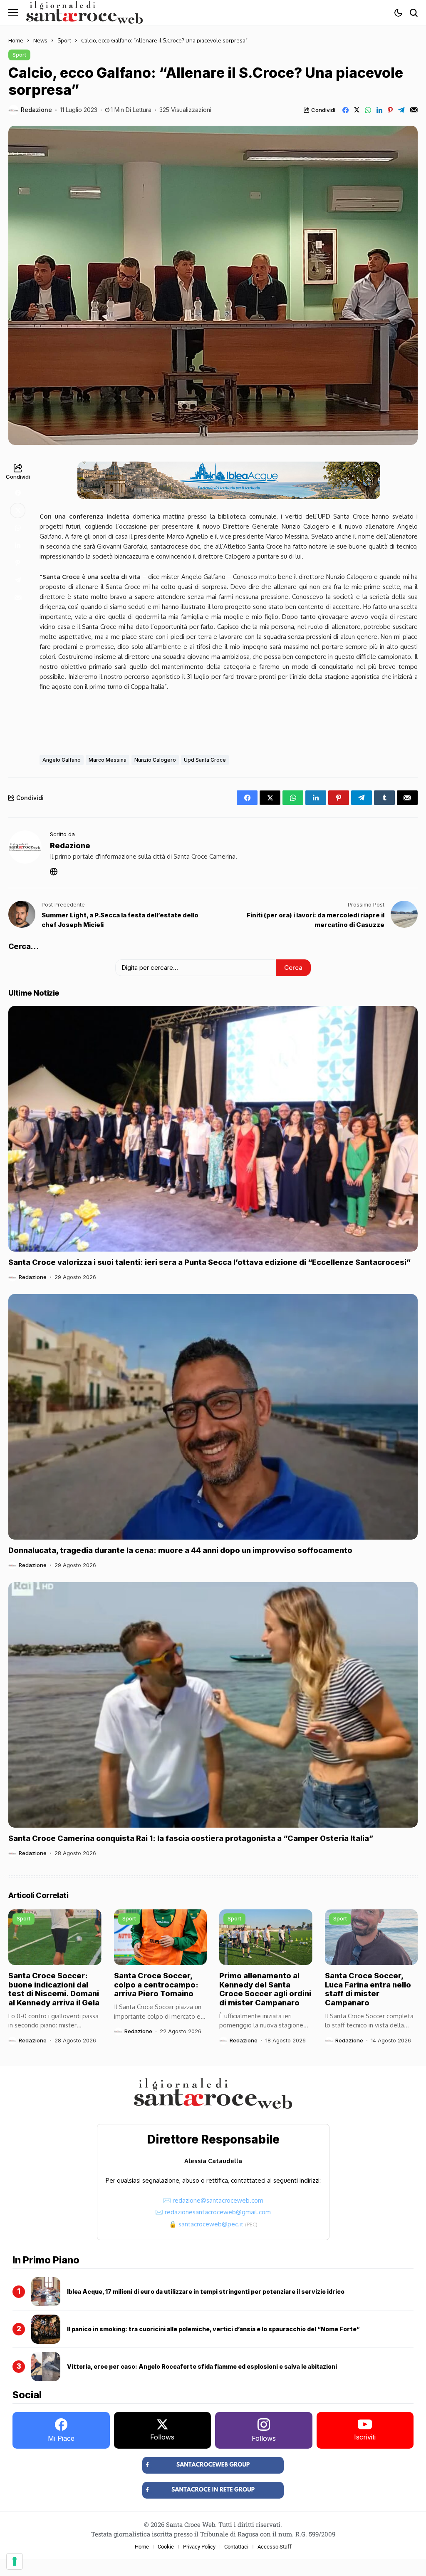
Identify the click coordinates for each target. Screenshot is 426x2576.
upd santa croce (205, 760)
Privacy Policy (199, 2547)
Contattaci (236, 2547)
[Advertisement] (229, 721)
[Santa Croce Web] (84, 12)
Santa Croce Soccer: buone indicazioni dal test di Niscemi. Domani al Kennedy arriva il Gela (54, 1989)
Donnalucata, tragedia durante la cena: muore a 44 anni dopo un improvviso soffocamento (180, 1550)
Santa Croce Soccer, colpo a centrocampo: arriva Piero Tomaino (156, 1985)
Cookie (166, 2547)
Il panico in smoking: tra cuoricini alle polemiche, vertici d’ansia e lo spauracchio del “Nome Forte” (213, 2329)
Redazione (36, 110)
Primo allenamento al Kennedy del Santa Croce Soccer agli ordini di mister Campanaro (265, 1989)
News (40, 40)
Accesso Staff (275, 2547)
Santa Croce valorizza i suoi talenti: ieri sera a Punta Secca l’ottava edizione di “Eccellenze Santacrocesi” (209, 1262)
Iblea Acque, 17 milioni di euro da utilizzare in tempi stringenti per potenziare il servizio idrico (206, 2292)
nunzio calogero (155, 760)
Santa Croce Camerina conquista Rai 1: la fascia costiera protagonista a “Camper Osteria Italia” (191, 1838)
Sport (64, 40)
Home (16, 40)
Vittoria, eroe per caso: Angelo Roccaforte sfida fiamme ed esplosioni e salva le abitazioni (202, 2366)
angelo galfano (62, 760)
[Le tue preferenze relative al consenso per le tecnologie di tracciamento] (15, 2561)
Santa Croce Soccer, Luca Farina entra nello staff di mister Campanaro (368, 1989)
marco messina (108, 760)
